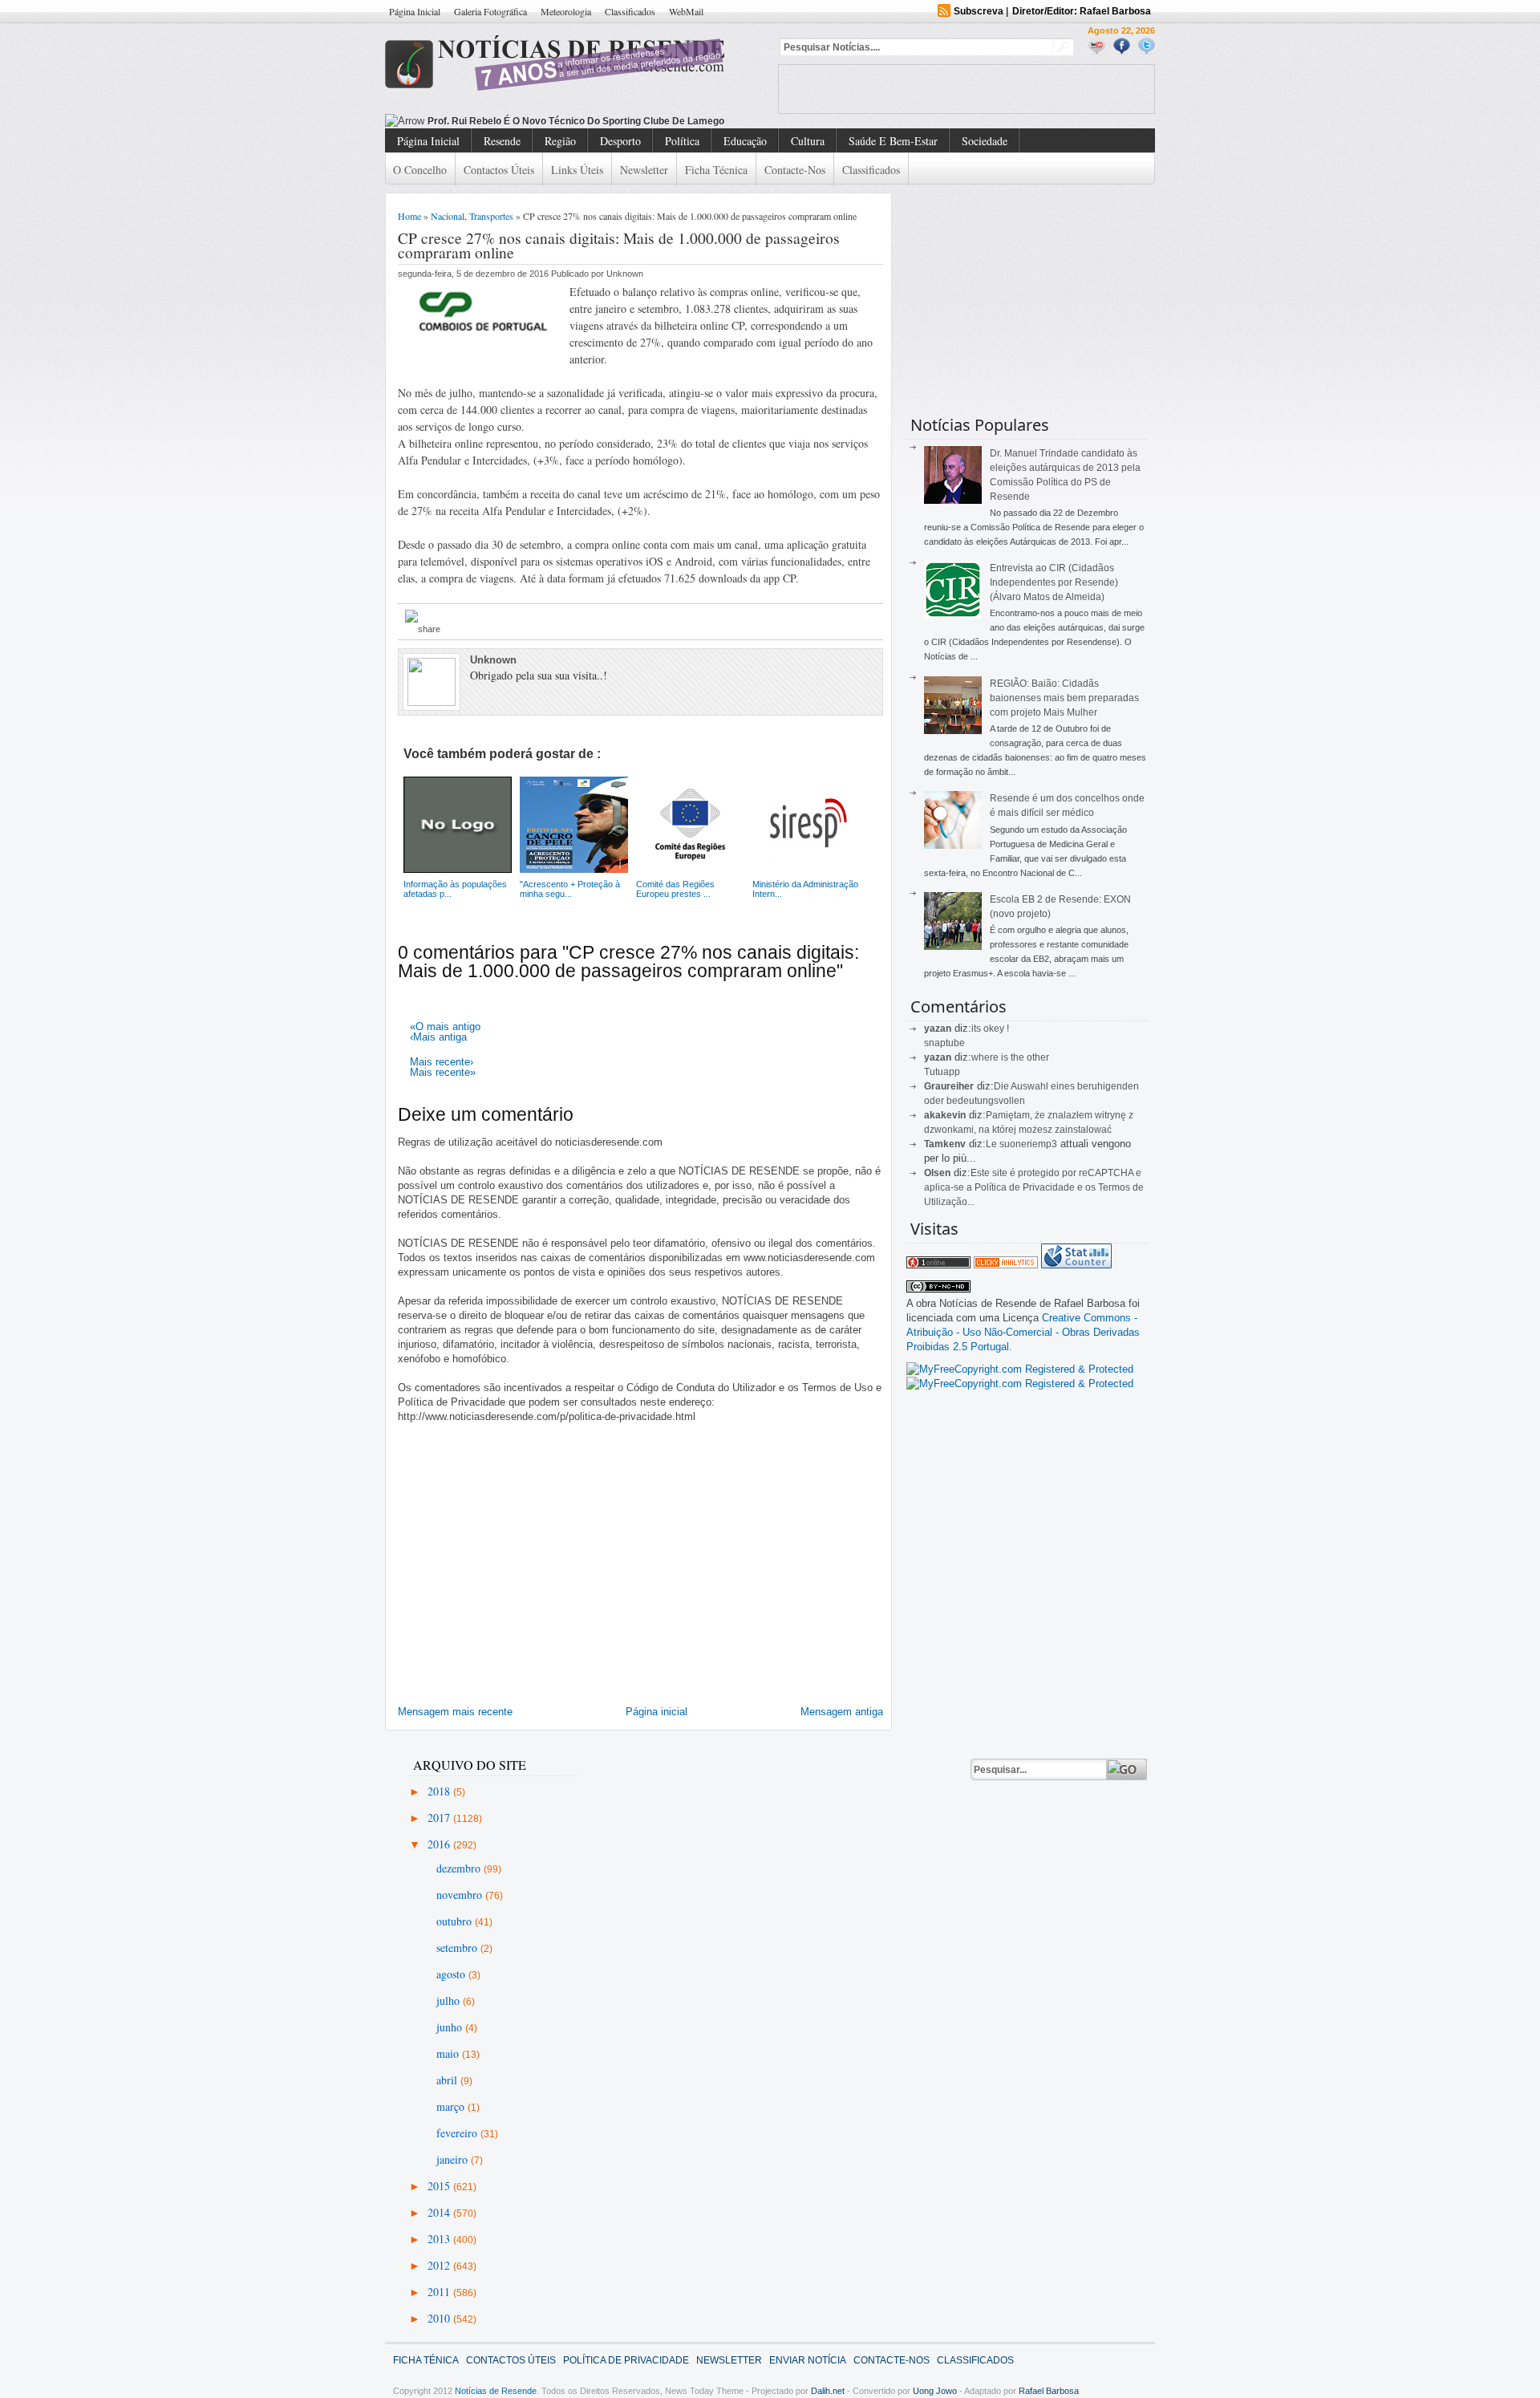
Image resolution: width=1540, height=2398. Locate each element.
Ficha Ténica (426, 2360)
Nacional (448, 216)
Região (560, 141)
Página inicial (657, 1712)
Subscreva (979, 11)
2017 (440, 1818)
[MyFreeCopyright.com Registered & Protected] (1020, 1369)
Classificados (630, 11)
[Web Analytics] (1006, 1265)
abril (448, 2080)
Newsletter (644, 170)
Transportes (491, 216)
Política (682, 141)
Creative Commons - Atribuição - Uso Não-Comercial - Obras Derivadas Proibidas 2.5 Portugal (1023, 1332)
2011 (440, 2292)
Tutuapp (942, 1072)
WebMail (686, 11)
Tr (432, 121)
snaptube (944, 1043)
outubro (456, 1921)
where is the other (1010, 1057)
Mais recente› (442, 1062)
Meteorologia (566, 11)
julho (450, 2000)
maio (449, 2053)
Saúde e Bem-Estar (893, 141)
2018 (440, 1791)
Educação (745, 141)
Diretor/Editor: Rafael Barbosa (1082, 11)
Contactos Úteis (499, 170)
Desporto (620, 141)
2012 (440, 2265)
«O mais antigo (445, 1027)
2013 (440, 2239)
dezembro (460, 1868)
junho (451, 2027)
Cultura (808, 141)
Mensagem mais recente (455, 1712)
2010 (440, 2318)
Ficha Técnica (716, 170)
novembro (461, 1895)
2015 (440, 2186)
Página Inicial (415, 11)
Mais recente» (443, 1072)
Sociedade (985, 141)
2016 (440, 1844)
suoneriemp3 (1028, 1144)
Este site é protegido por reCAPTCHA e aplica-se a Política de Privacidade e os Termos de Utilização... (1034, 1187)
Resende (502, 141)
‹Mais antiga (438, 1037)
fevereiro (458, 2133)
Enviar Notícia (808, 2360)
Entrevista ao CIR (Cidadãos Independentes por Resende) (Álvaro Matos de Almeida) (1054, 582)
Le (993, 1144)
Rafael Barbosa (1049, 2391)
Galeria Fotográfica (490, 11)
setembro (458, 1948)
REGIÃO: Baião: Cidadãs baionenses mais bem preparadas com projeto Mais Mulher (1064, 698)
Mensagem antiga (842, 1712)
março (452, 2106)
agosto (452, 1974)
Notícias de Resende (496, 2391)
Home (409, 216)
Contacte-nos (795, 170)
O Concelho (420, 170)
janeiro (454, 2159)
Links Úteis (577, 170)
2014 (440, 2212)
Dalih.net (828, 2391)
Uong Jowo (935, 2391)
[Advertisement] (967, 89)
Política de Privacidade (626, 2360)
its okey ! (990, 1029)
